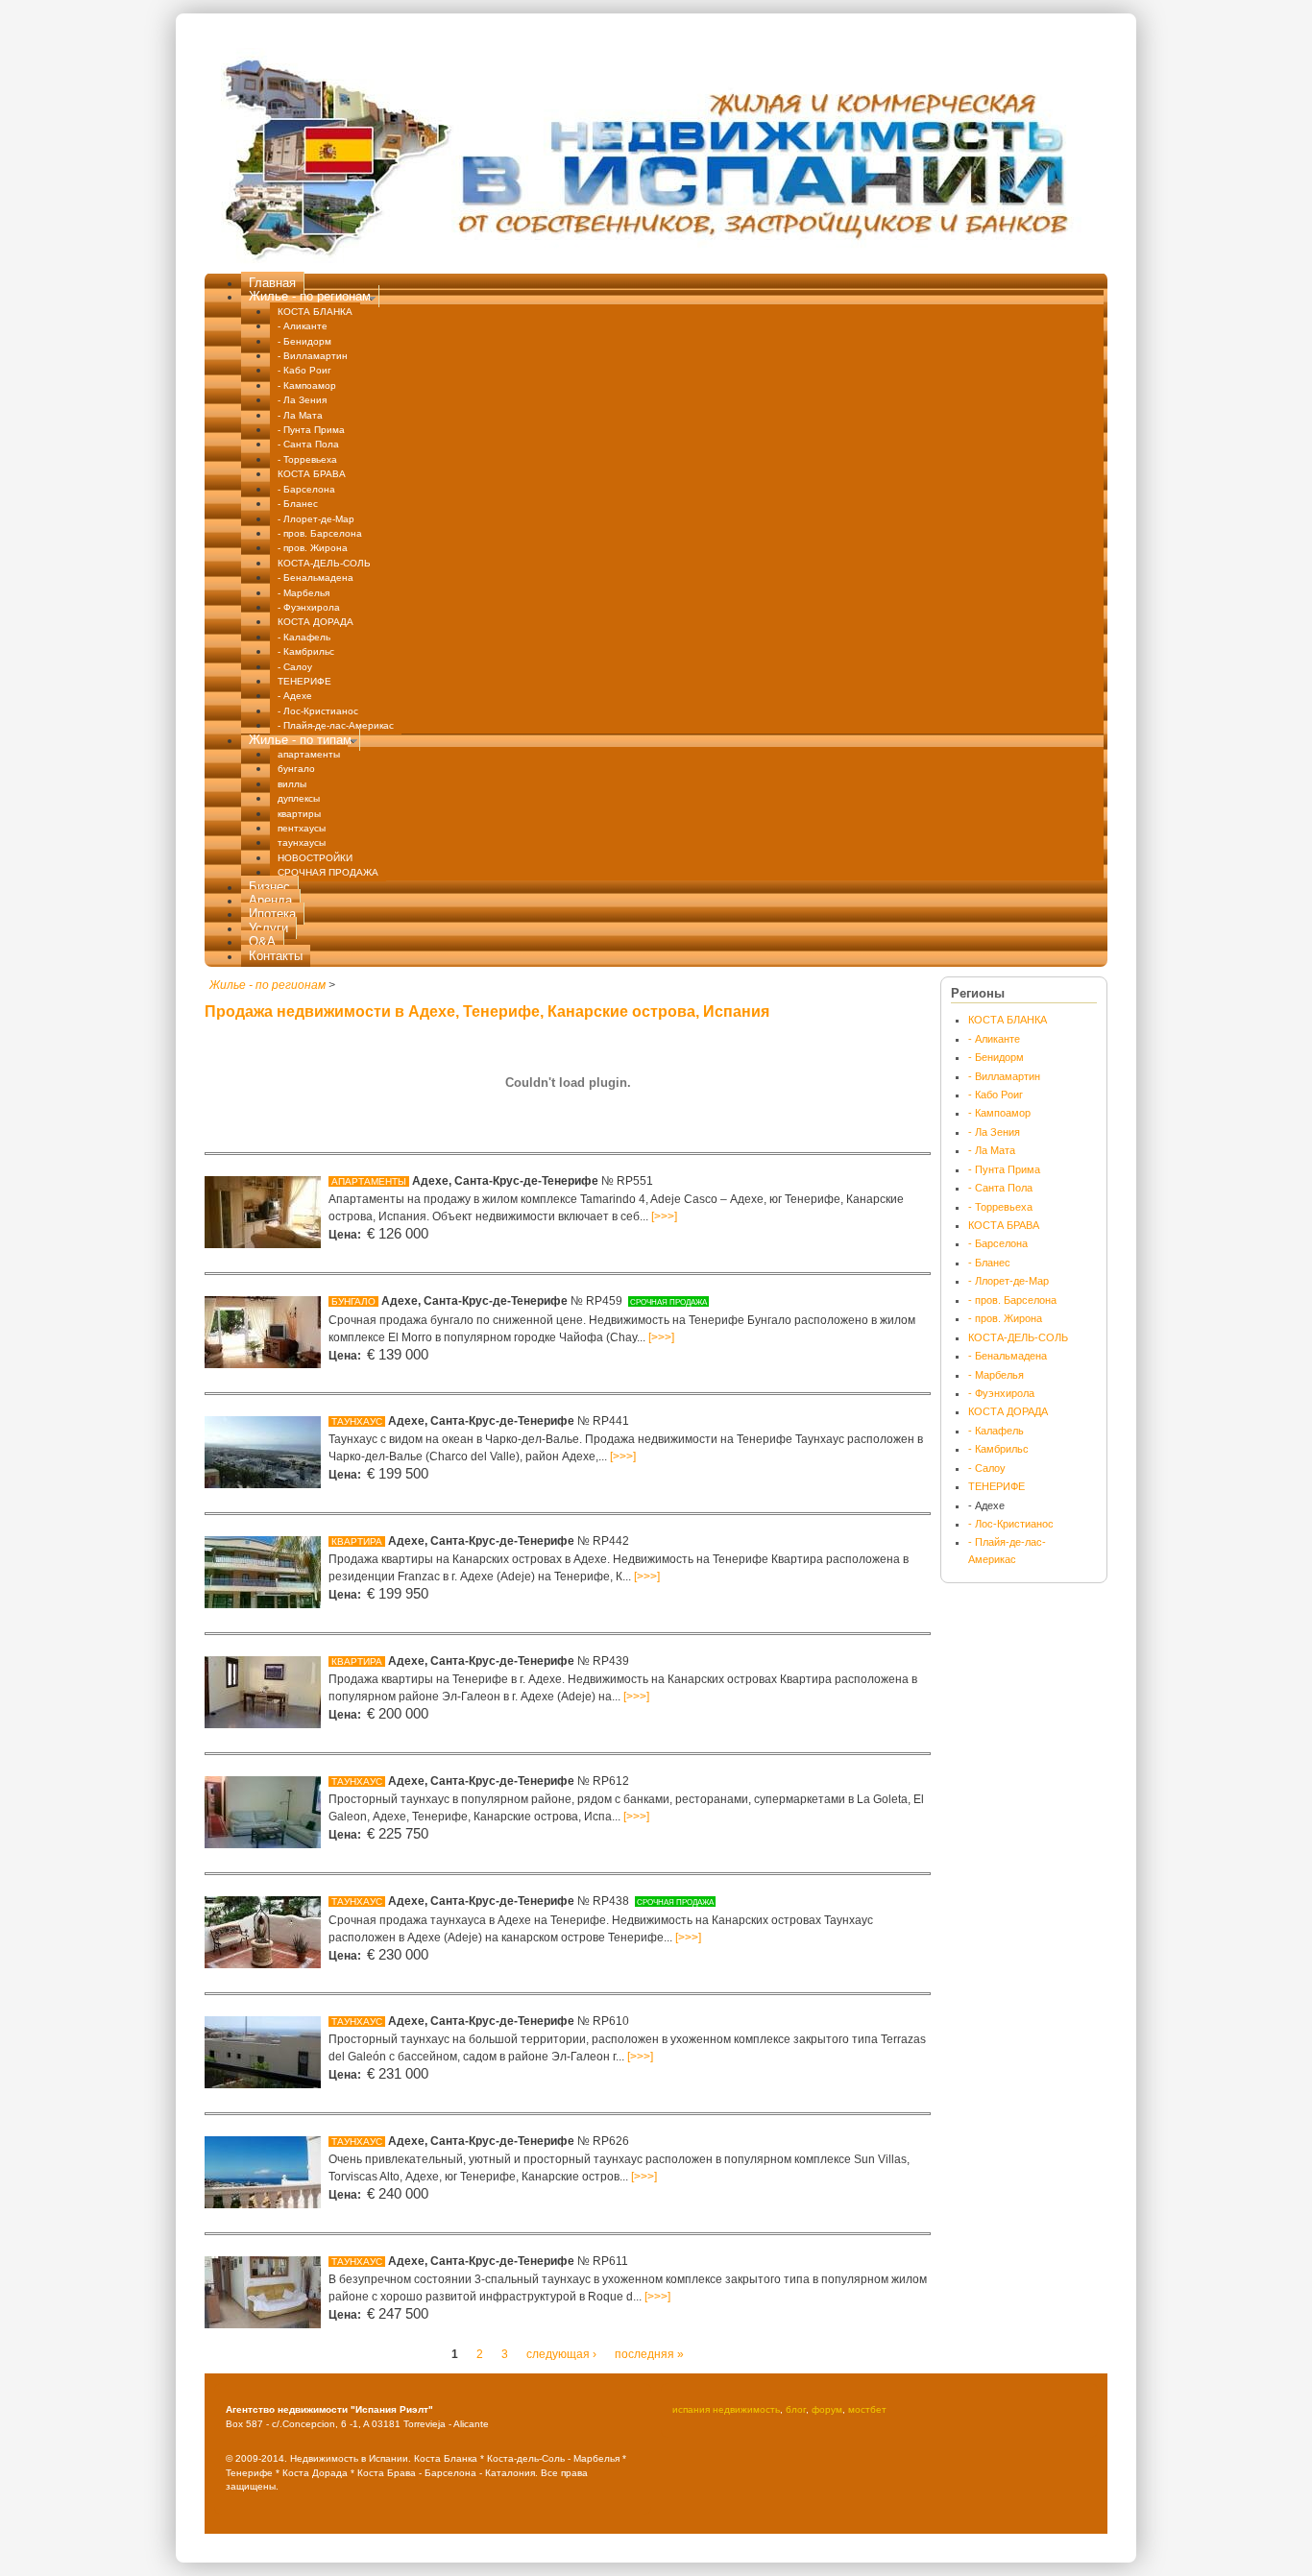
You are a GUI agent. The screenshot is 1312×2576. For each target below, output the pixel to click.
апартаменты (309, 754)
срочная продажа (668, 1302)
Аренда (270, 900)
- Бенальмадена (316, 578)
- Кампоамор (307, 385)
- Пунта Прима (311, 430)
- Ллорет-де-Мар (316, 519)
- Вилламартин (313, 356)
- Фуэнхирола (309, 607)
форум (827, 2409)
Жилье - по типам (300, 740)
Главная (272, 283)
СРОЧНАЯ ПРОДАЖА (328, 872)
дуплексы (299, 798)
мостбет (867, 2409)
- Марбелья (304, 593)
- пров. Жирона (313, 548)
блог (796, 2409)
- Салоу (295, 667)
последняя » (649, 2354)
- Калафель (304, 637)
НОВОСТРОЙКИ (315, 858)
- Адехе (295, 696)
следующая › (561, 2354)
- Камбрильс (306, 651)
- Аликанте (303, 326)
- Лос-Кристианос (318, 711)
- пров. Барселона (320, 533)
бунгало (296, 769)
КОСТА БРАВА (312, 474)
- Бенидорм (304, 341)
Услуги (268, 928)
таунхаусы (302, 843)
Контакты (276, 956)
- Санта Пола (308, 444)
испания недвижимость (726, 2409)
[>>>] (664, 1216)
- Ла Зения (302, 400)
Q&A (262, 941)
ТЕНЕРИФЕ (304, 681)
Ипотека (272, 914)
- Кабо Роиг (304, 370)
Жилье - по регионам (310, 296)
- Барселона (306, 489)
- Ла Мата (300, 415)
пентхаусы (302, 828)
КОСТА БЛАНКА (315, 312)
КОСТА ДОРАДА (316, 622)
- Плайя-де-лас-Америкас (336, 725)
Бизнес (269, 887)
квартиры (299, 814)
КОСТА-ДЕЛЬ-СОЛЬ (324, 563)
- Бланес (298, 504)
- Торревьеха (307, 459)
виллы (292, 784)
